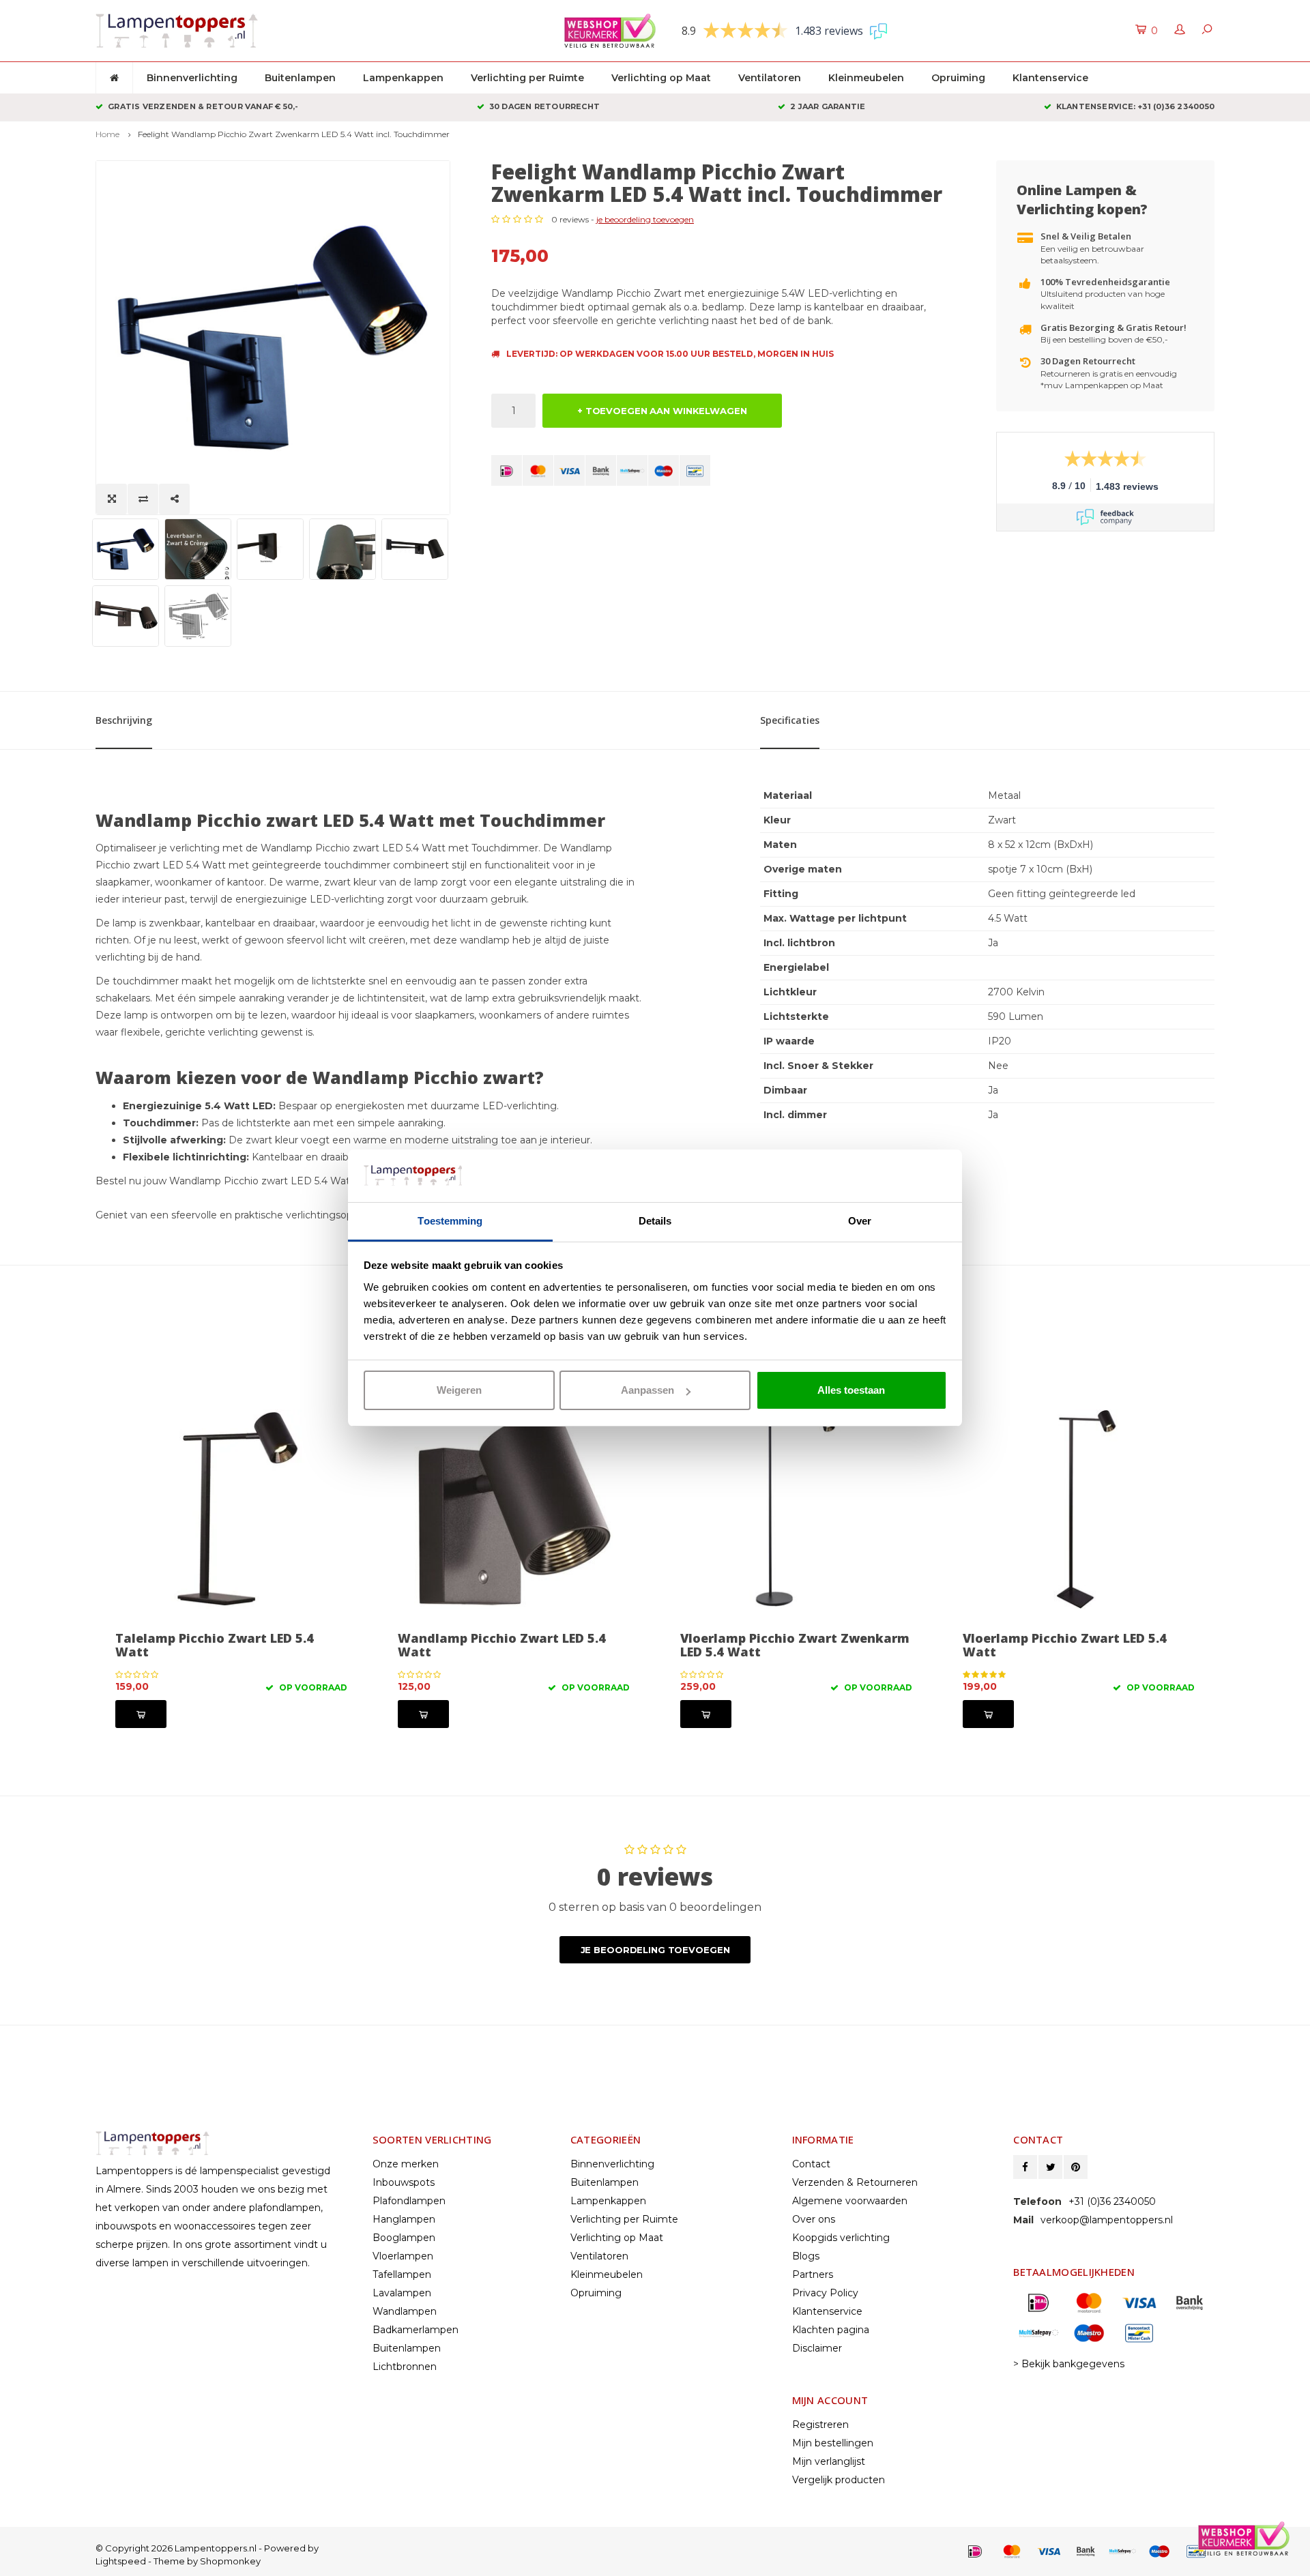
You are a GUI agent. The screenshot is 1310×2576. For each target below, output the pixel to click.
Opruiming (958, 78)
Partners (813, 2274)
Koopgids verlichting (841, 2238)
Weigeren (459, 1390)
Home (107, 134)
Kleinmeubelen (866, 78)
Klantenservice (1050, 78)
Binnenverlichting (192, 78)
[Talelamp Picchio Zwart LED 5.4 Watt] (1079, 1509)
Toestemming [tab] (450, 1221)
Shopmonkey (230, 2561)
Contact (811, 2164)
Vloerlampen (403, 2256)
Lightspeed (121, 2561)
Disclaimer (817, 2348)
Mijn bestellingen (833, 2443)
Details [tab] (655, 1221)
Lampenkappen (403, 78)
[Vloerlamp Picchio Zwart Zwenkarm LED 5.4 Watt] (514, 1509)
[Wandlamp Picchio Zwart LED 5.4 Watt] (231, 1509)
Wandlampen (405, 2311)
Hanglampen (404, 2219)
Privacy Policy (825, 2293)
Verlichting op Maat (661, 78)
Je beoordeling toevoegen (655, 1950)
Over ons (814, 2219)
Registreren (820, 2425)
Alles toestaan (851, 1390)
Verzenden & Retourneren (855, 2182)
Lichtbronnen (405, 2367)
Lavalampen (402, 2293)
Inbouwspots (404, 2182)
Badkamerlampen (416, 2330)
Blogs (806, 2256)
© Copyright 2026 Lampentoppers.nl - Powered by (207, 2548)
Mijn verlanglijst (829, 2461)
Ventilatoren (770, 78)
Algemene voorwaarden (850, 2201)
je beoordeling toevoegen (645, 219)
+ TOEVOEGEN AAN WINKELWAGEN (662, 411)
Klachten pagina (831, 2330)
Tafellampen (402, 2274)
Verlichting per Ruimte (527, 78)
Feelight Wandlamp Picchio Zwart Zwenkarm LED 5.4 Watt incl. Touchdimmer (294, 134)
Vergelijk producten (839, 2480)
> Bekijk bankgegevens (1069, 2364)
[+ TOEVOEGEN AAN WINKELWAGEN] (141, 1714)
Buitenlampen (300, 78)
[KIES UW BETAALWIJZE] (507, 470)
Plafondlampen (409, 2201)
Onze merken (406, 2164)
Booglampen (404, 2238)
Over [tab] (860, 1221)
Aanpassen (647, 1390)
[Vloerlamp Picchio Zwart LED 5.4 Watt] (796, 1509)
